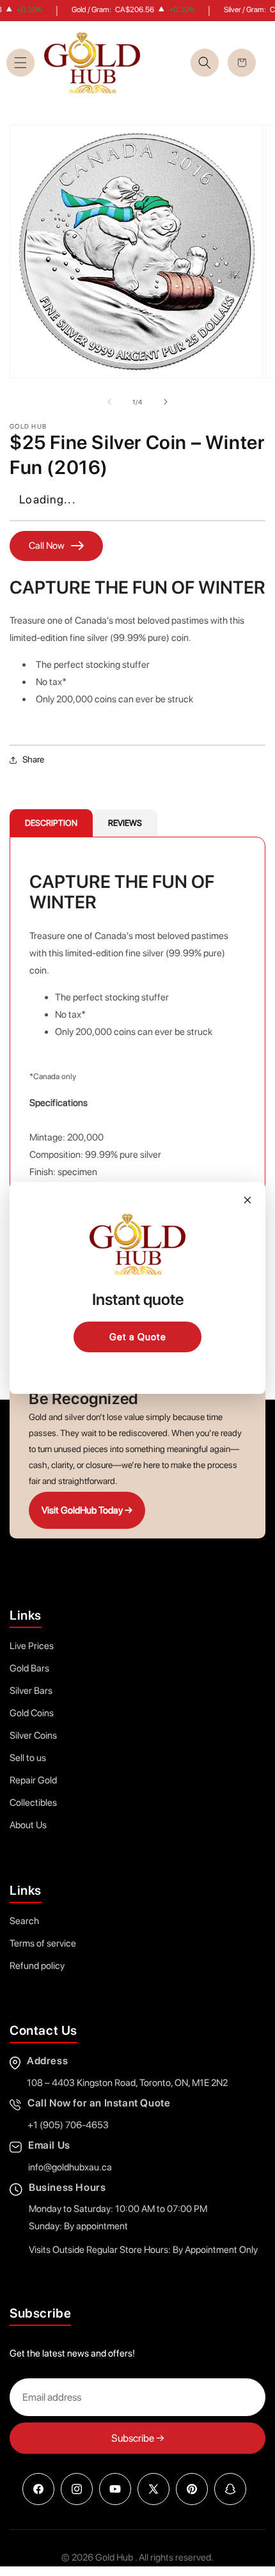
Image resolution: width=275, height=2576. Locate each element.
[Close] (247, 1200)
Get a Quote (138, 1337)
